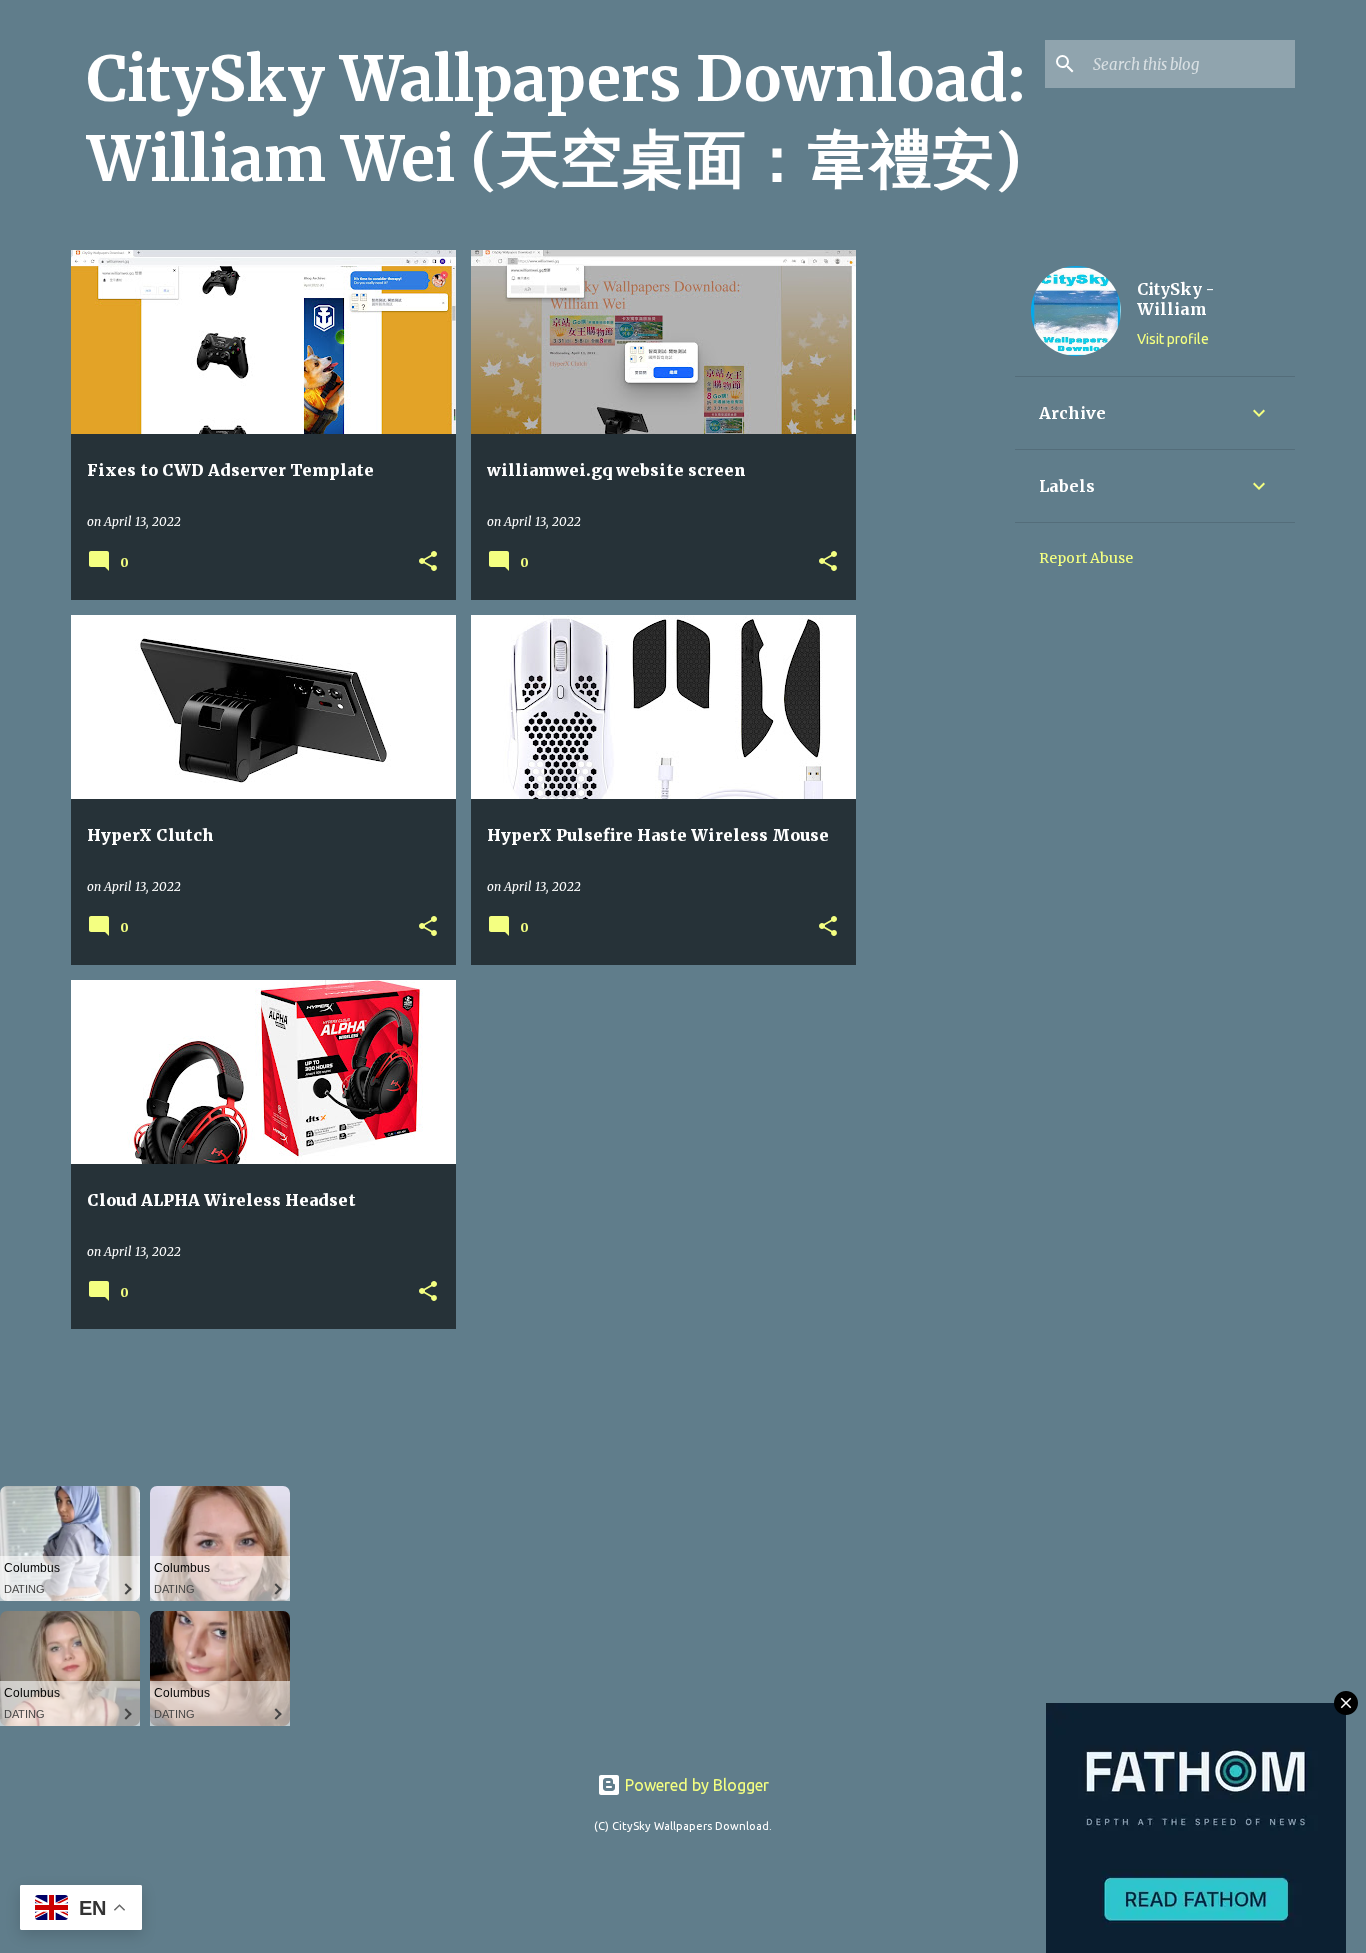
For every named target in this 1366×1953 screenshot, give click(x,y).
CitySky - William (1175, 299)
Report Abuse (1086, 558)
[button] (428, 562)
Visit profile (1173, 339)
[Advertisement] (936, 550)
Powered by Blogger (695, 1785)
